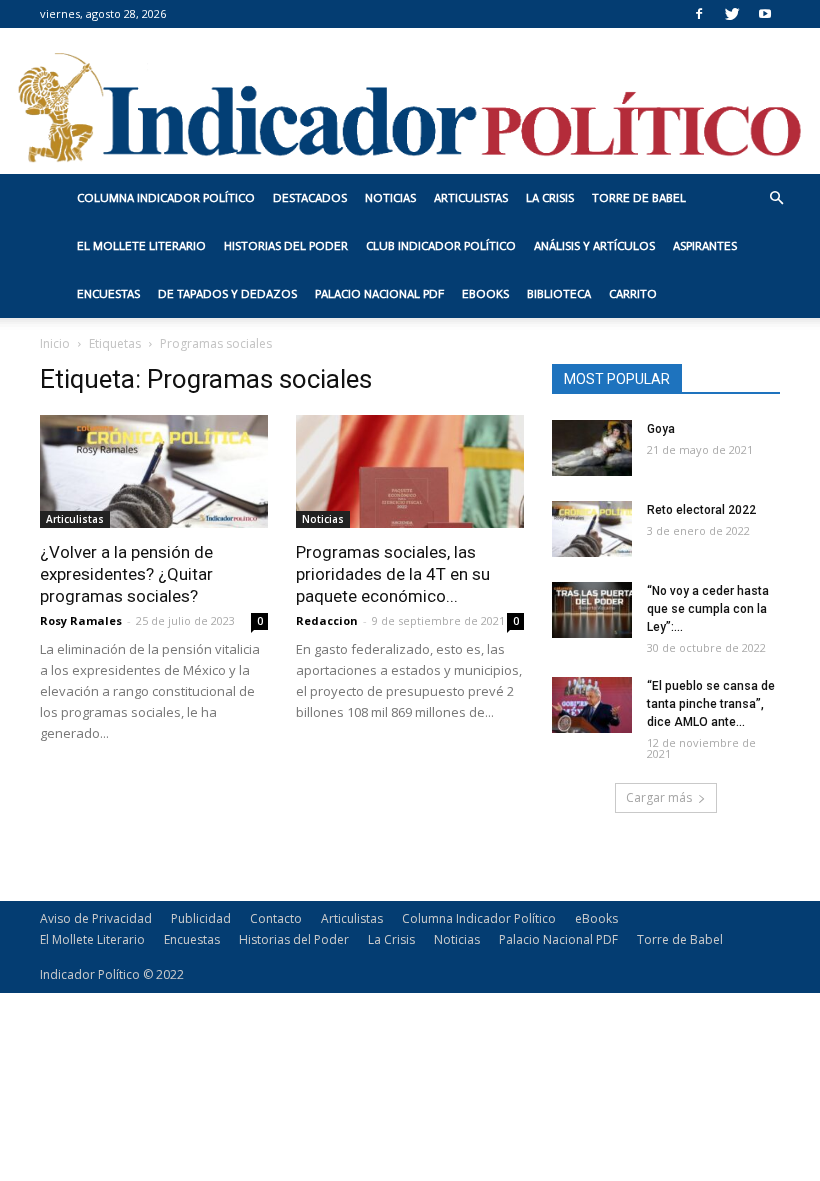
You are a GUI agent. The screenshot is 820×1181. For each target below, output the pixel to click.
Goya (661, 429)
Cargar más (659, 797)
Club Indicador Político (441, 246)
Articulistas (471, 198)
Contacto (276, 918)
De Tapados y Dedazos (227, 294)
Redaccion (327, 620)
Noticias (390, 198)
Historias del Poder (286, 246)
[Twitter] (732, 14)
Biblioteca (559, 294)
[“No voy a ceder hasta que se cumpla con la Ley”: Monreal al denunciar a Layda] (592, 610)
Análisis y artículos (594, 246)
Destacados (310, 198)
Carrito (633, 294)
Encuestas (108, 294)
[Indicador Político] (410, 101)
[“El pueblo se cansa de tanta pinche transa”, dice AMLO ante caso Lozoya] (592, 705)
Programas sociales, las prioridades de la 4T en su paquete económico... (393, 574)
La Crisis (550, 198)
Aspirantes (705, 246)
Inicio (55, 343)
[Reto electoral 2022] (592, 529)
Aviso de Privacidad (96, 918)
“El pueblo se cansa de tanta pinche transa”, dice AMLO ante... (711, 704)
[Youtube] (765, 14)
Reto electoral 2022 (701, 510)
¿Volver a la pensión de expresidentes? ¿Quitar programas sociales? (126, 574)
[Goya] (592, 448)
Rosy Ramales (81, 620)
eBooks (485, 294)
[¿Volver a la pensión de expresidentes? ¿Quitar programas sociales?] (154, 471)
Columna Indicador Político (166, 198)
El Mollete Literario (141, 246)
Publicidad (201, 918)
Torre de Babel (639, 198)
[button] (776, 198)
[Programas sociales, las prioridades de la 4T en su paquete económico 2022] (410, 471)
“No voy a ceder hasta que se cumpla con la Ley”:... (708, 609)
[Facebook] (699, 14)
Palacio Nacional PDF (379, 294)
